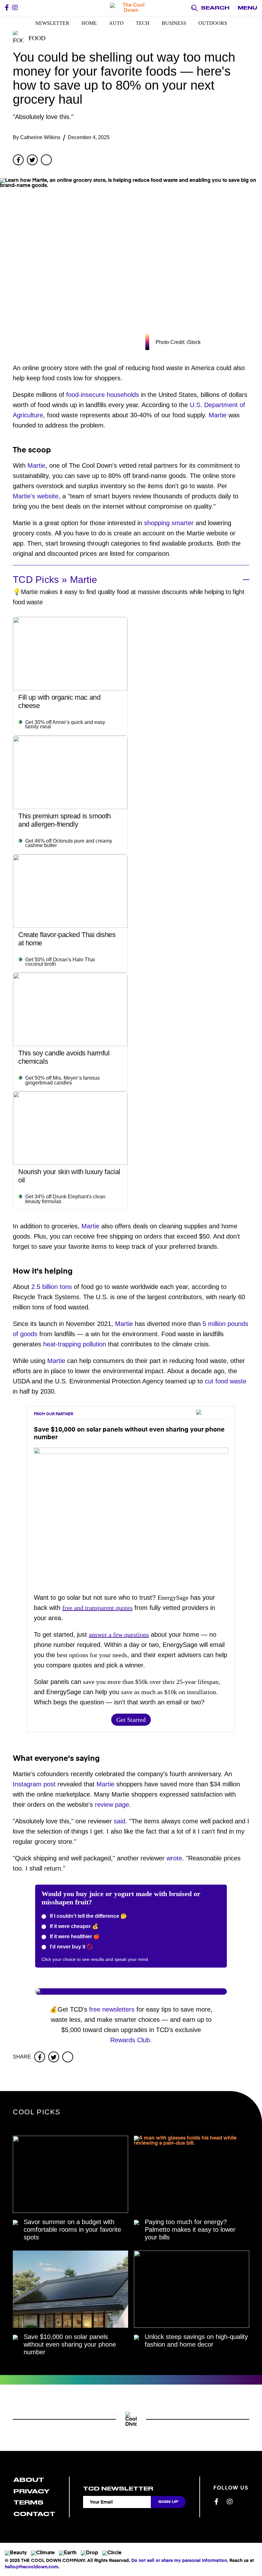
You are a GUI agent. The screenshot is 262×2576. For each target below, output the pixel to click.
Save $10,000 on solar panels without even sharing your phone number (70, 2344)
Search (215, 8)
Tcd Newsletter (118, 2489)
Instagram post (34, 1784)
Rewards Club (130, 2040)
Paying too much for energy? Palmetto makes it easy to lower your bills (190, 2230)
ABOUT (29, 2480)
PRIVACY (31, 2491)
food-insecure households (103, 395)
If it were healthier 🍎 (74, 1936)
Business (174, 23)
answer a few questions (119, 1634)
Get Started (131, 1720)
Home (89, 23)
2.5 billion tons (52, 1287)
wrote (174, 1858)
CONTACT (34, 2514)
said (119, 1821)
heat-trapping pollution (75, 1344)
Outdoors (213, 23)
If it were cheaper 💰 (73, 1926)
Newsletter (52, 23)
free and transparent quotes (97, 1608)
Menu (247, 8)
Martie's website (36, 496)
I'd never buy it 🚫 (71, 1947)
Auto (116, 23)
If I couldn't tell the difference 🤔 (88, 1916)
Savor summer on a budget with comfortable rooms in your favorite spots (72, 2230)
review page (112, 1805)
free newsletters (112, 2009)
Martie (218, 415)
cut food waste (226, 1381)
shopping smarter (169, 523)
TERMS (28, 2502)
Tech (143, 23)
